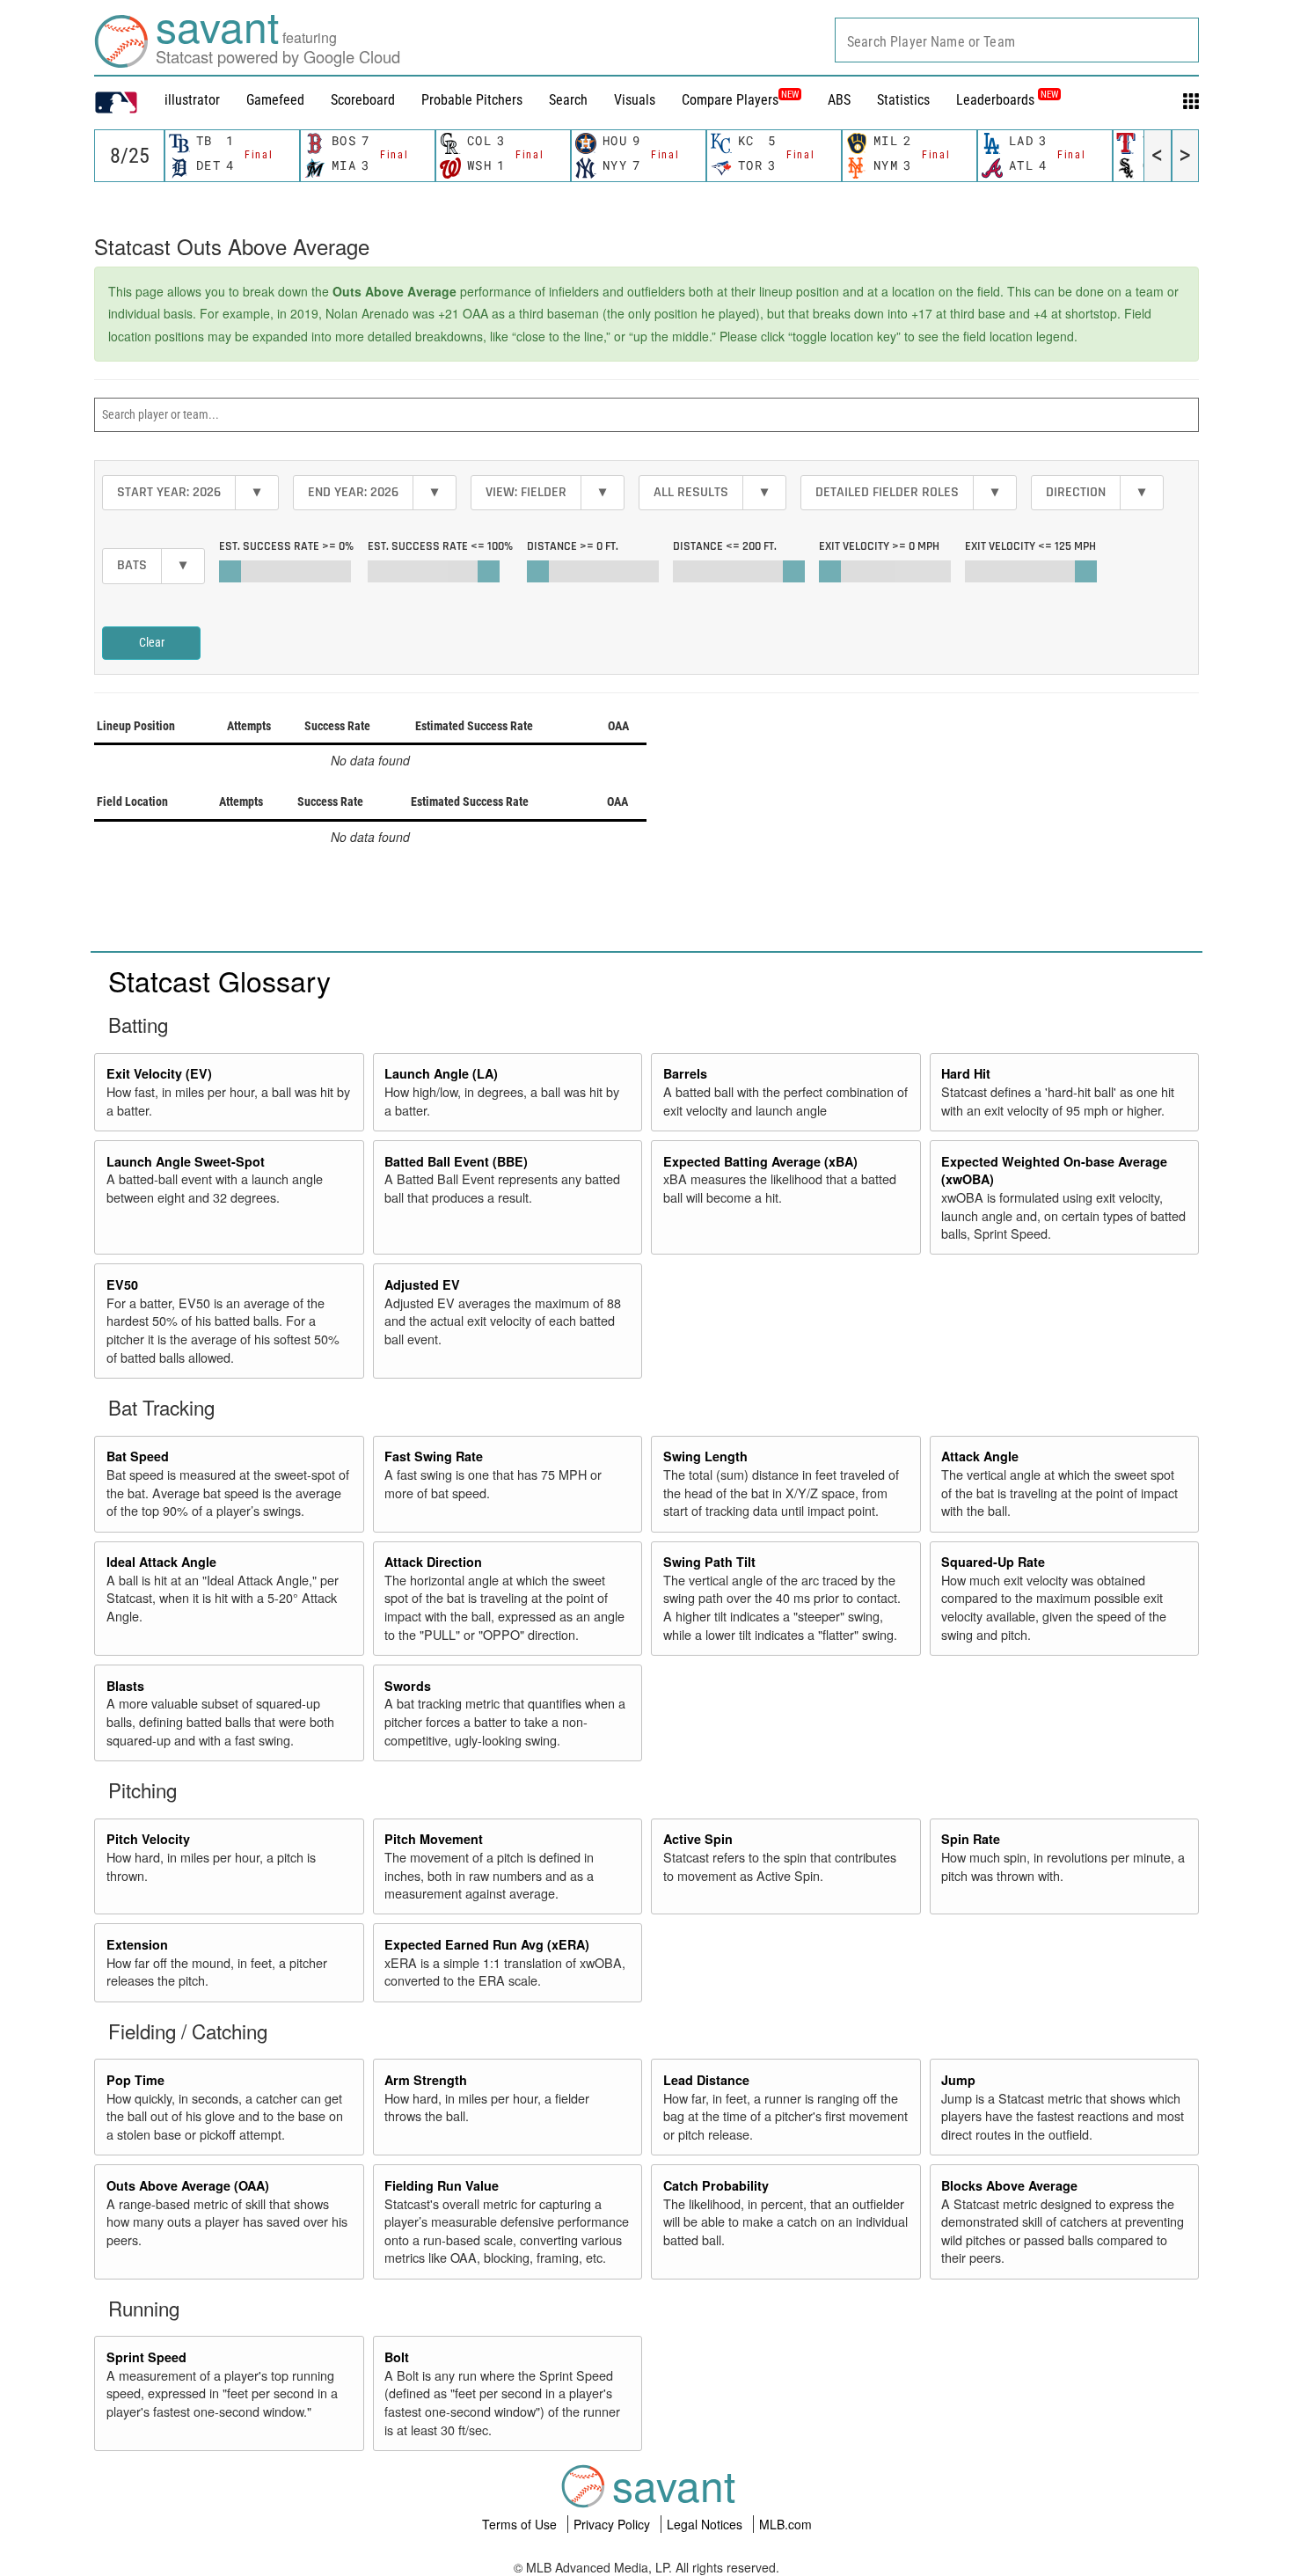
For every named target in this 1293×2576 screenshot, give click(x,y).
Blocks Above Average (1009, 2185)
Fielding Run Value (442, 2185)
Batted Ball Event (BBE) (456, 1161)
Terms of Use (521, 2524)
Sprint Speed (146, 2357)
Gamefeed (275, 100)
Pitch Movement (434, 1839)
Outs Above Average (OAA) (188, 2185)
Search (568, 100)
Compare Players (730, 100)
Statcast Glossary (219, 980)
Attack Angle (980, 1456)
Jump (958, 2080)
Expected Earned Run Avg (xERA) (487, 1944)
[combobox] (1017, 40)
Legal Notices (706, 2524)
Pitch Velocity (148, 1839)
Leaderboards (1007, 100)
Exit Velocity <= (1030, 546)
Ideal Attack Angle (161, 1562)
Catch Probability (716, 2185)
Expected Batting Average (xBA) (760, 1161)
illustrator (192, 100)
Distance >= (573, 546)
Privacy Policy (614, 2524)
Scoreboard (363, 100)
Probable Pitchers (472, 100)
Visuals (635, 100)
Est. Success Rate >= (286, 546)
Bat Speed (138, 1456)
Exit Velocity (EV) (159, 1073)
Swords (408, 1686)
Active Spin (698, 1839)
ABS (839, 100)
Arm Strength (426, 2080)
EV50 (122, 1284)
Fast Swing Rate (434, 1456)
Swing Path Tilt (709, 1562)
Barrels (685, 1073)
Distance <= (725, 546)
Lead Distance (706, 2080)
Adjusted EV (422, 1284)
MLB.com (785, 2524)
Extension (137, 1944)
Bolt (397, 2357)
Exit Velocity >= (879, 546)
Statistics (903, 100)
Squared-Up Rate (993, 1562)
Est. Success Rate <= (440, 546)
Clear (152, 642)
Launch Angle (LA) (441, 1073)
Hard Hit (966, 1073)
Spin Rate (971, 1839)
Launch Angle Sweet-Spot (186, 1161)
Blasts (125, 1686)
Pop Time (135, 2080)
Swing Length (705, 1456)
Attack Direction (433, 1562)
